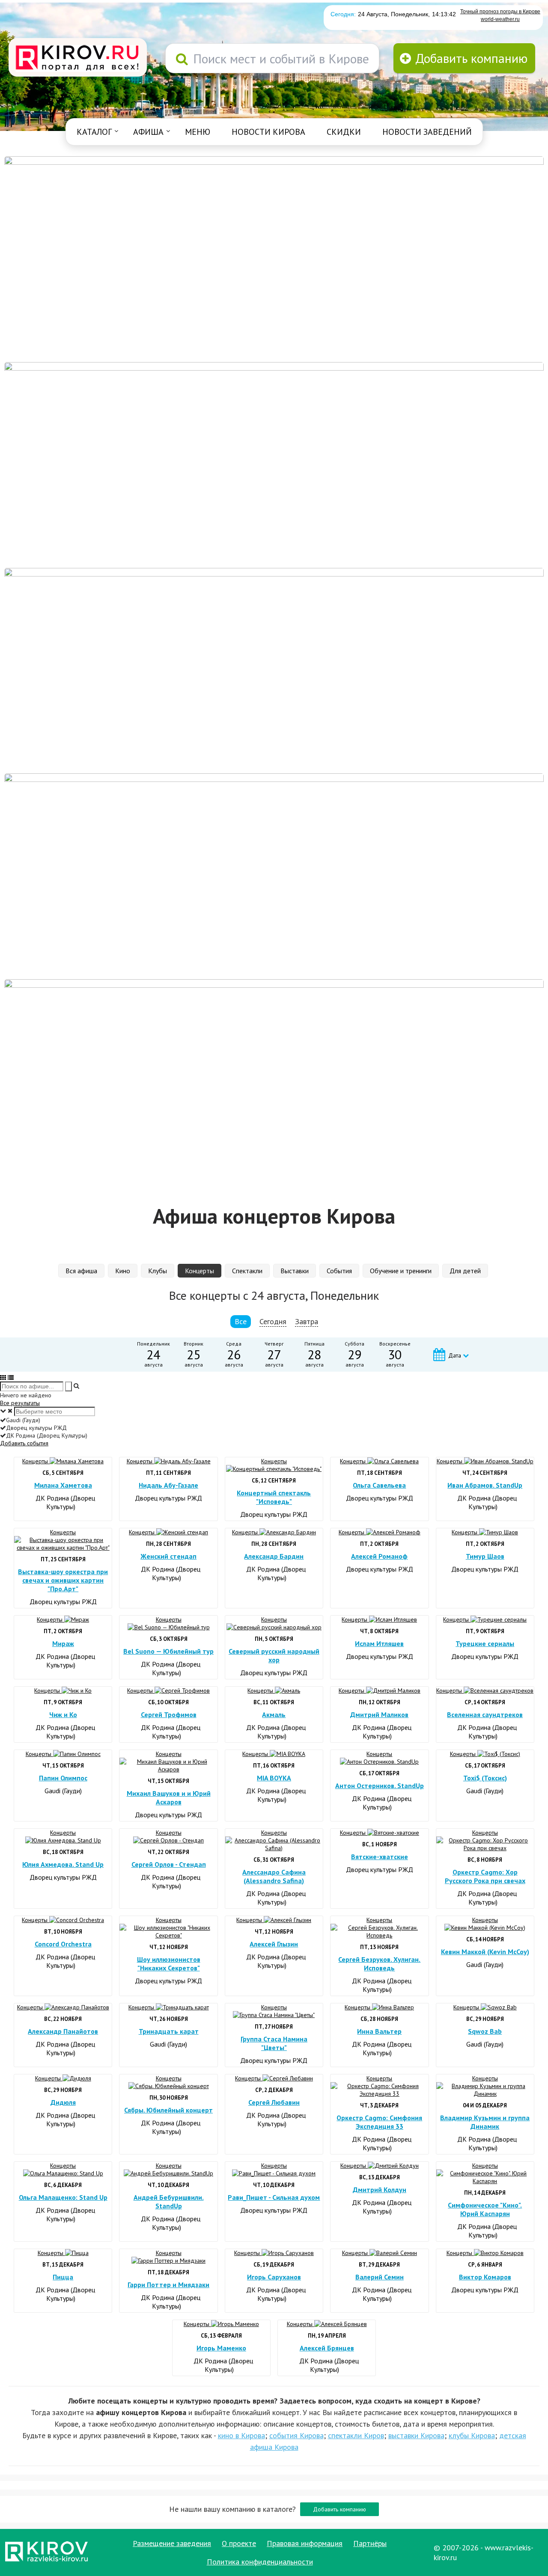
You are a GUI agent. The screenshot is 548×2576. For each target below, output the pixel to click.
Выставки (295, 1271)
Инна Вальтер (379, 2031)
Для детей (465, 1271)
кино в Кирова (241, 2435)
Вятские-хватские (380, 1857)
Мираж (63, 1643)
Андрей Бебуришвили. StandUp (169, 2202)
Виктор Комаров (485, 2277)
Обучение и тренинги (401, 1271)
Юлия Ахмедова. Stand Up (63, 1864)
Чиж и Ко (63, 1714)
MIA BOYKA (274, 1778)
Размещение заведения (172, 2543)
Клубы (158, 1271)
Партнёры (370, 2543)
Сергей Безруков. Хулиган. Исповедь (379, 1964)
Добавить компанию (340, 2509)
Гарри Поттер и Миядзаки (168, 2285)
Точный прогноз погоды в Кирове (500, 12)
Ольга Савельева (379, 1485)
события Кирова (296, 2435)
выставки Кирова (416, 2435)
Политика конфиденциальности (260, 2562)
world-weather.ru (500, 19)
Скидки (344, 132)
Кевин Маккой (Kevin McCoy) (485, 1952)
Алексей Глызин (274, 1944)
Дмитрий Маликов (379, 1714)
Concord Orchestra (63, 1944)
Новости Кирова (268, 132)
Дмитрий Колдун (380, 2190)
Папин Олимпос (63, 1778)
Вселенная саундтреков (485, 1714)
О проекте (239, 2543)
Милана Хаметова (63, 1485)
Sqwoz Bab (485, 2031)
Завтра (307, 1321)
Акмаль (274, 1714)
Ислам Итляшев (379, 1643)
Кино (123, 1271)
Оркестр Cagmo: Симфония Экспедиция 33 (379, 2122)
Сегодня (273, 1321)
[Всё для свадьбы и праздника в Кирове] (274, 258)
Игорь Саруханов (274, 2277)
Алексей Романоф (379, 1556)
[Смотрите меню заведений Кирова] (274, 1082)
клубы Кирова (472, 2435)
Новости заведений (427, 132)
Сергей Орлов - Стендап (169, 1864)
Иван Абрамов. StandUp (485, 1485)
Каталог (94, 132)
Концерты (200, 1271)
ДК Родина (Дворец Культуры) (65, 1502)
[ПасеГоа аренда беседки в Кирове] (274, 876)
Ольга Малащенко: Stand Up (63, 2197)
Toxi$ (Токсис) (485, 1778)
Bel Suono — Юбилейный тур (168, 1651)
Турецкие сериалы (485, 1643)
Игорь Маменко (221, 2348)
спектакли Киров (356, 2435)
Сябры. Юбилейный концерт (168, 2110)
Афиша (148, 132)
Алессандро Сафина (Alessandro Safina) (274, 1876)
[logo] (78, 58)
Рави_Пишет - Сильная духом (274, 2197)
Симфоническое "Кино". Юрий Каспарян (485, 2209)
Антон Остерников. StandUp (380, 1786)
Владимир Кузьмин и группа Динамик (485, 2122)
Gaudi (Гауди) (63, 1791)
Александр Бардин (274, 1556)
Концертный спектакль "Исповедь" (274, 1497)
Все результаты (20, 1403)
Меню (198, 132)
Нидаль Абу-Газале (168, 1485)
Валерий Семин (380, 2277)
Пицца (63, 2277)
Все (241, 1321)
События (339, 1271)
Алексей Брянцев (327, 2348)
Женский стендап (168, 1556)
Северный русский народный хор (274, 1655)
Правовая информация (305, 2543)
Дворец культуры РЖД (168, 1498)
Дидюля (63, 2102)
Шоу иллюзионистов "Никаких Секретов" (169, 1964)
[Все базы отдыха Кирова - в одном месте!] (274, 464)
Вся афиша (81, 1271)
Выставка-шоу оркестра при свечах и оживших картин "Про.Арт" (63, 1580)
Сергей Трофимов (169, 1714)
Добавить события (24, 1443)
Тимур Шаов (485, 1556)
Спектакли (247, 1271)
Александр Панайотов (63, 2031)
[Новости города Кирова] (274, 670)
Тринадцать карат (169, 2031)
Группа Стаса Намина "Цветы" (274, 2043)
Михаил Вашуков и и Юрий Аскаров (169, 1798)
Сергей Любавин (274, 2102)
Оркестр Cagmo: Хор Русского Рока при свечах (485, 1876)
